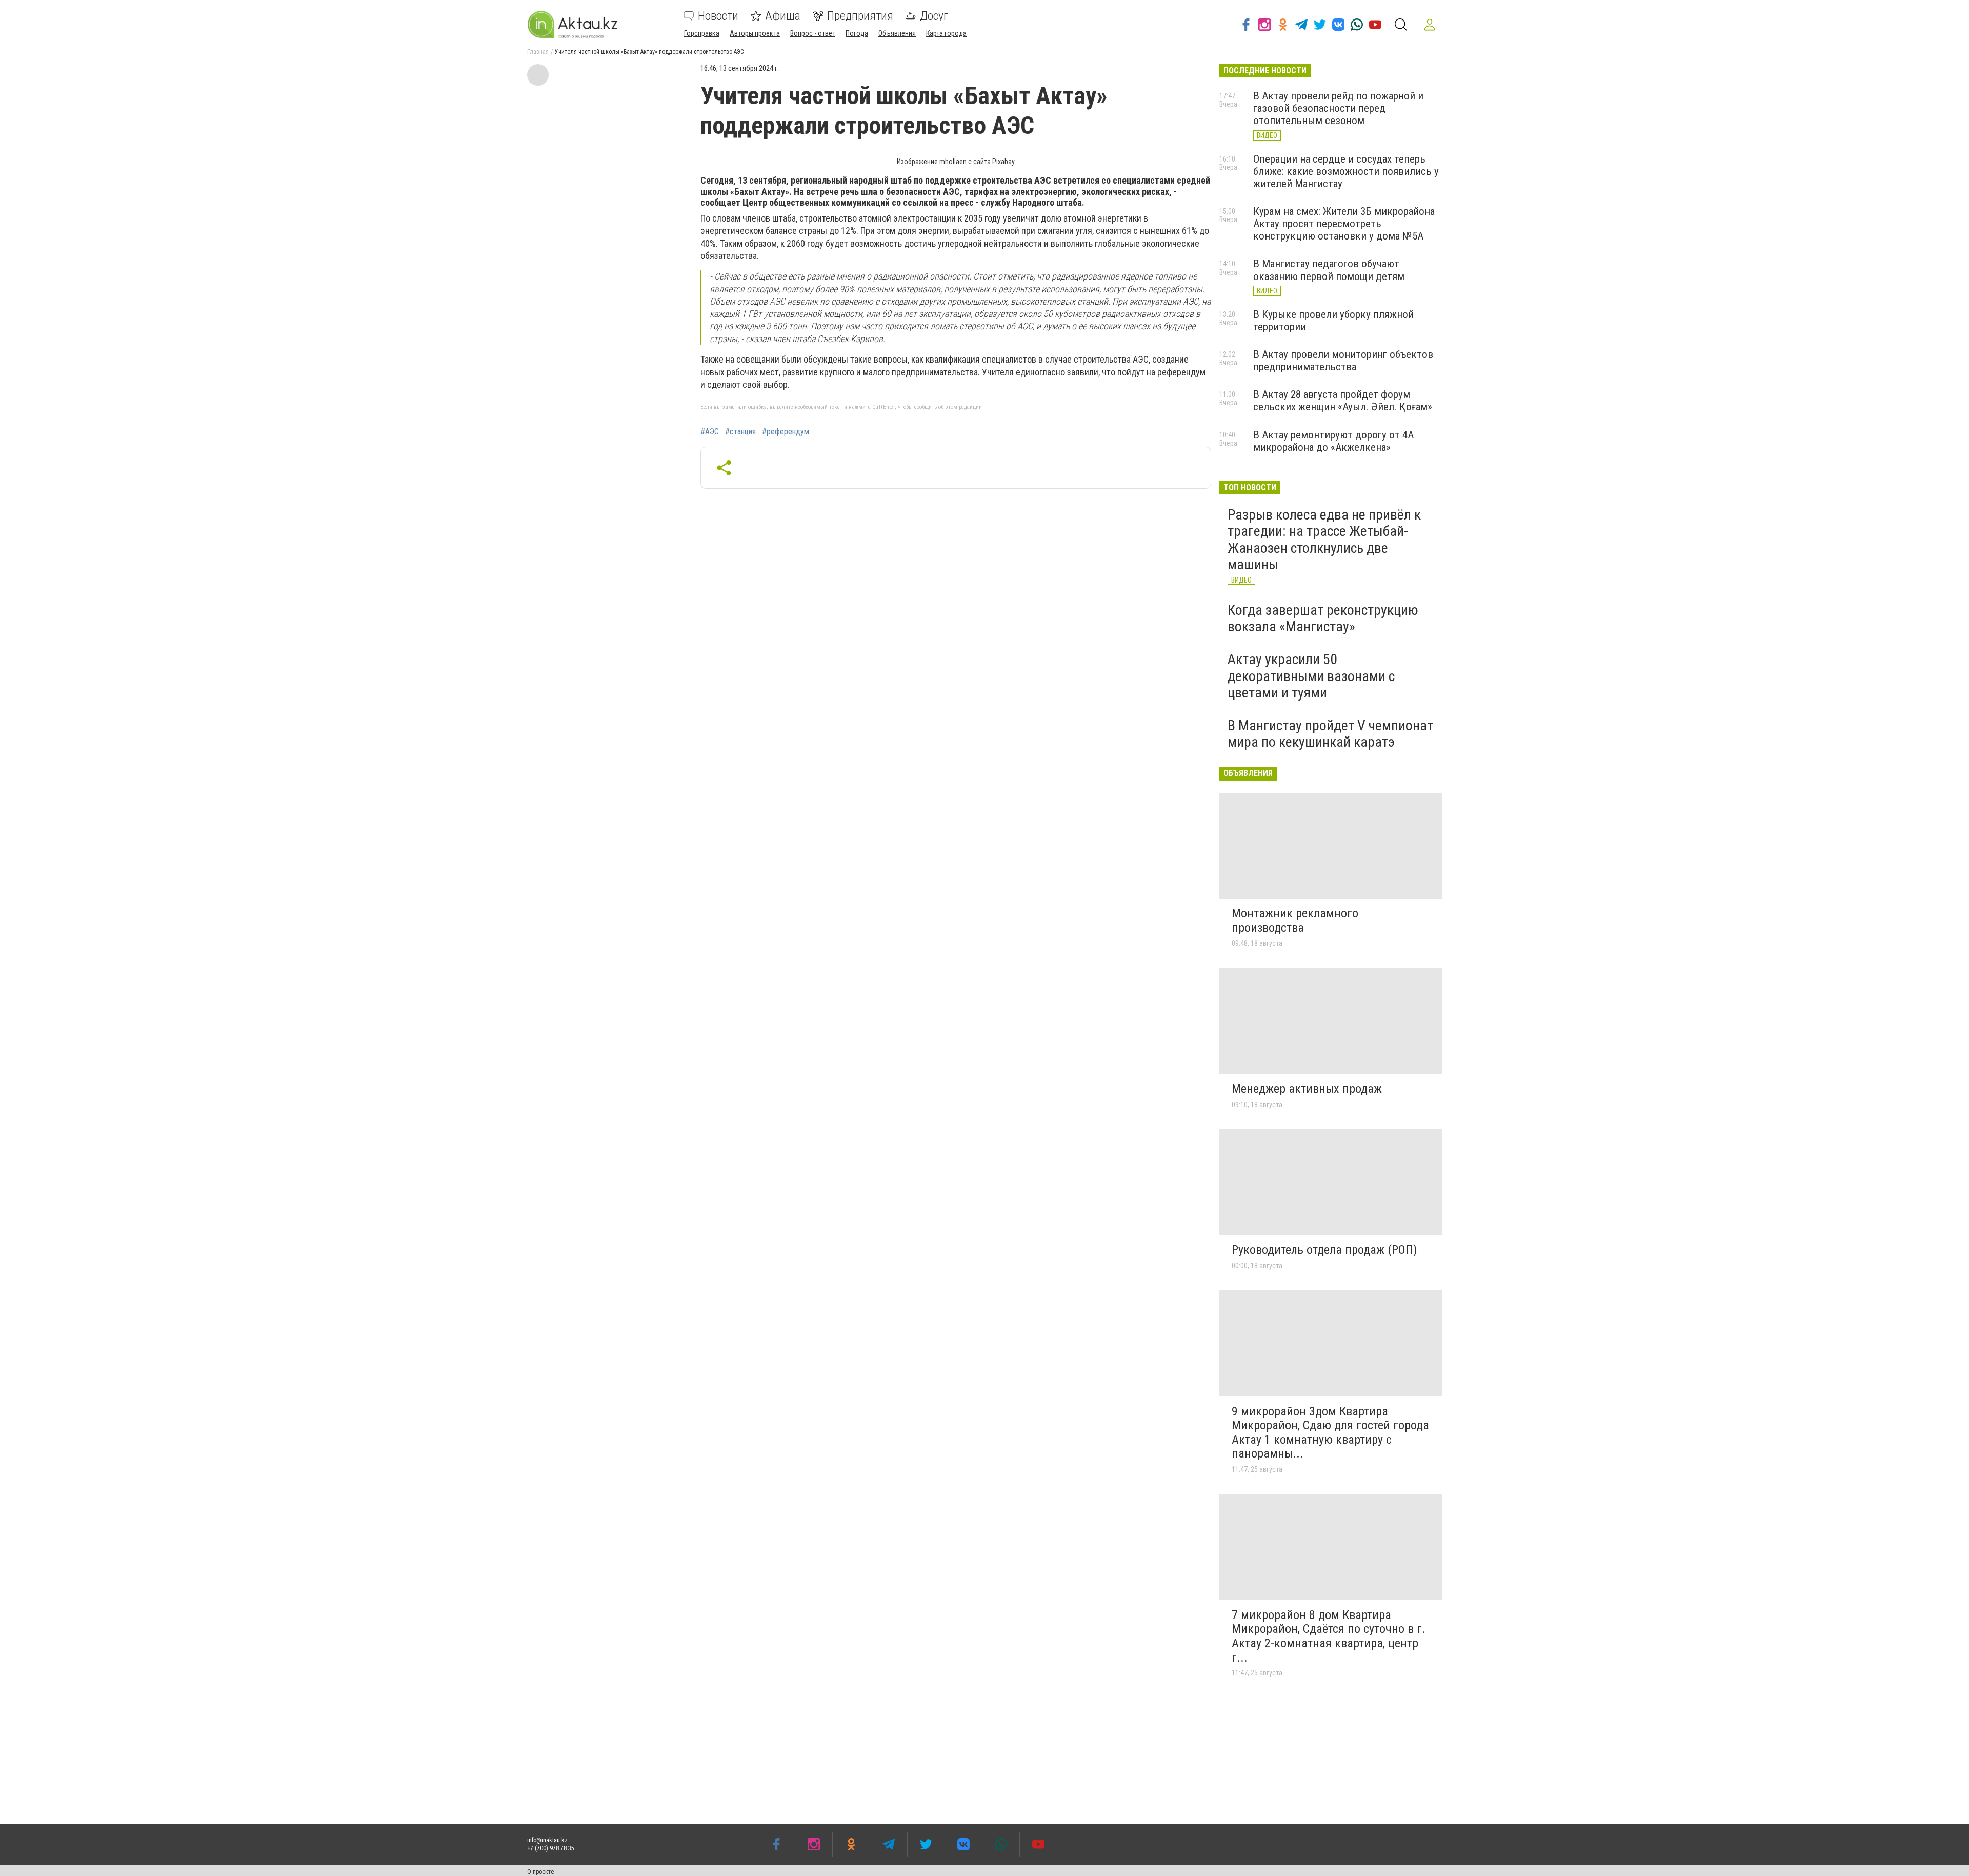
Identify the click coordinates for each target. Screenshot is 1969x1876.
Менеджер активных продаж (1307, 1089)
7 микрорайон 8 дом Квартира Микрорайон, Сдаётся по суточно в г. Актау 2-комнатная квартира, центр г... (1329, 1636)
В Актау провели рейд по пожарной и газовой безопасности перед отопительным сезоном (1338, 108)
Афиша (783, 16)
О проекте (540, 1872)
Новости (718, 16)
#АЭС (710, 432)
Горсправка (702, 33)
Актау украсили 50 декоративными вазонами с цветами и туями (1311, 676)
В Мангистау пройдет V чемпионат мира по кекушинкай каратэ (1330, 734)
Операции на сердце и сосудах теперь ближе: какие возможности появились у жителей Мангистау (1346, 171)
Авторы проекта (755, 33)
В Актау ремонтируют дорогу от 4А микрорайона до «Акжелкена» (1333, 441)
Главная (538, 52)
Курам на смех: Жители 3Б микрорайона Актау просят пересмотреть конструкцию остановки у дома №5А (1344, 224)
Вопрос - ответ (813, 33)
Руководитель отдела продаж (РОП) (1324, 1250)
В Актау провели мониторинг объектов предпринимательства (1343, 361)
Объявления (897, 33)
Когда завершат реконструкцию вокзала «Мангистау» (1323, 618)
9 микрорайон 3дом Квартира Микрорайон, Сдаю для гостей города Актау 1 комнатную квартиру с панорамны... (1330, 1433)
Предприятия (860, 16)
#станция (740, 432)
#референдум (786, 432)
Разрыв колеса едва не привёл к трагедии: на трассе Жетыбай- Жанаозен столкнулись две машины (1324, 540)
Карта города (946, 33)
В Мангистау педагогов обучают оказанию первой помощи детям (1329, 270)
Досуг (934, 16)
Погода (857, 33)
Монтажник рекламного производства (1295, 921)
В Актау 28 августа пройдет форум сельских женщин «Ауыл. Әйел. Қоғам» (1343, 401)
